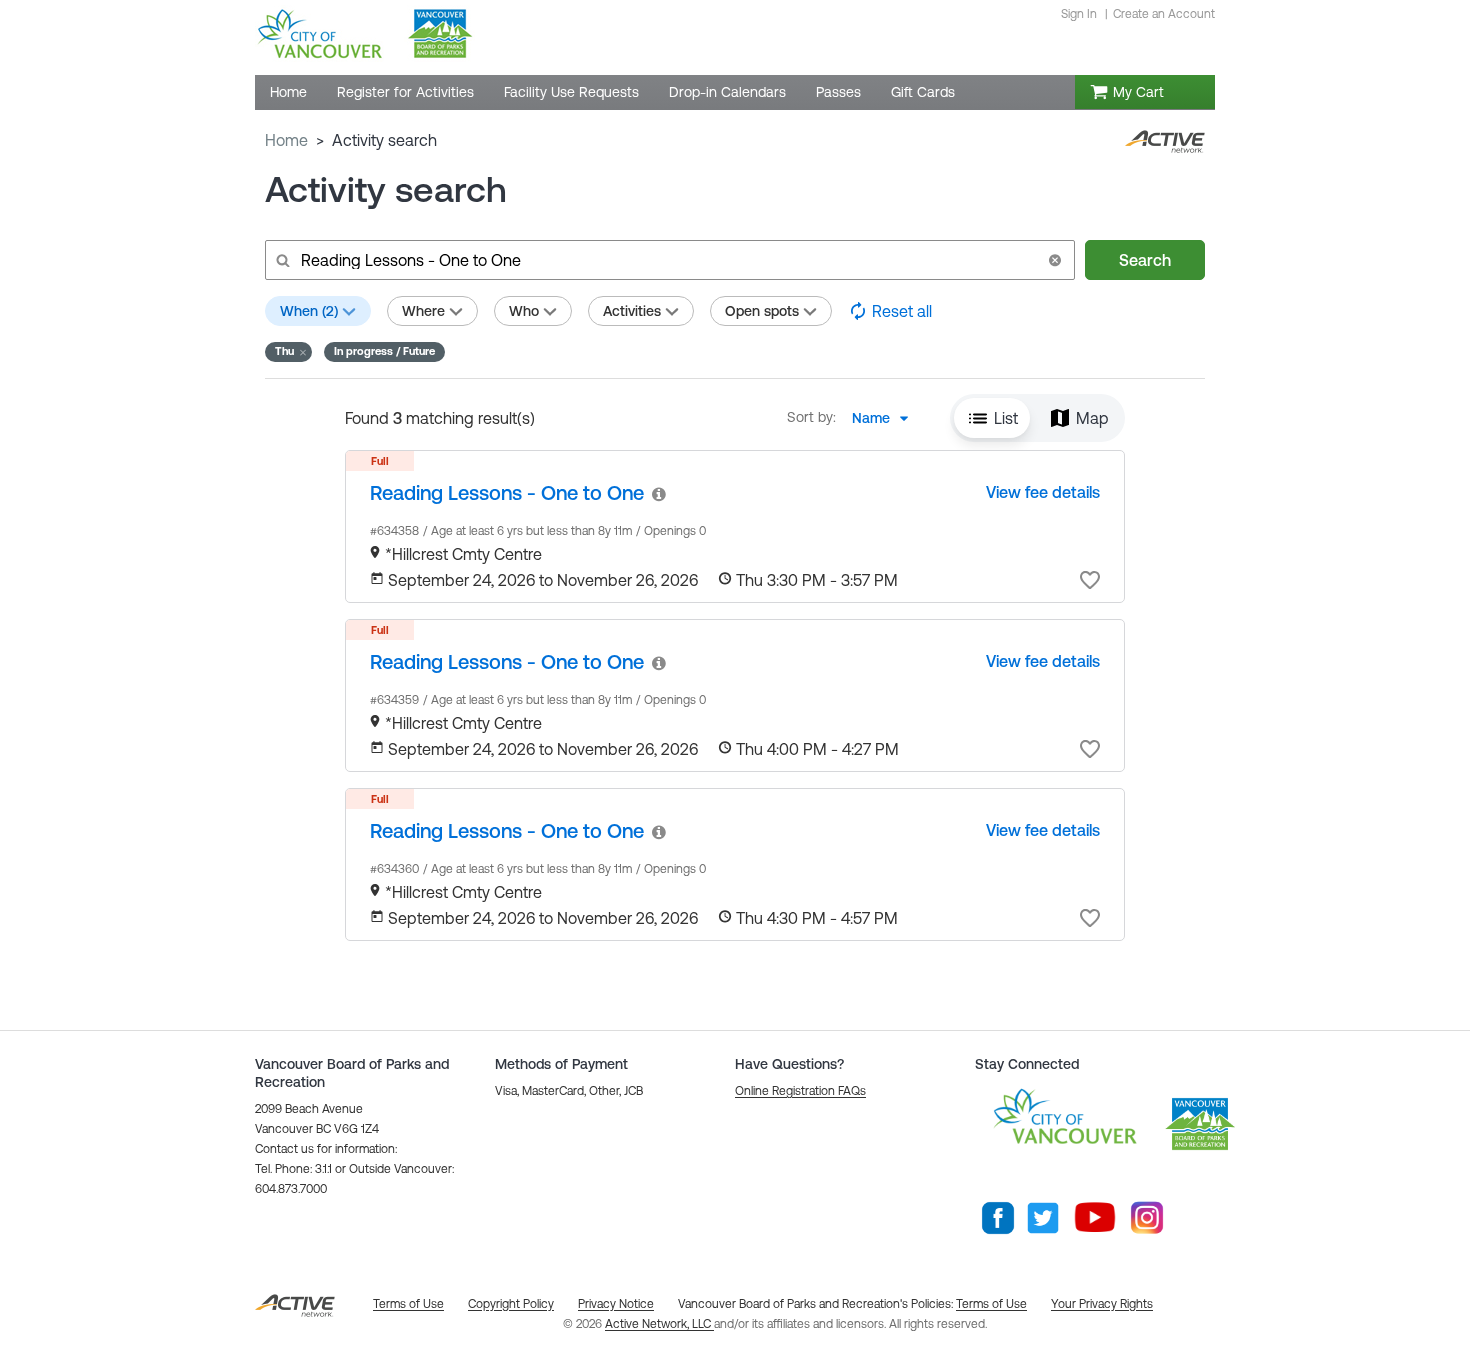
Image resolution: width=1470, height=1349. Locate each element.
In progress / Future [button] (384, 351)
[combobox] (886, 418)
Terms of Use (991, 1304)
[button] (1055, 260)
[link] (507, 492)
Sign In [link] (1079, 14)
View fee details (1043, 492)
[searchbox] (668, 260)
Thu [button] (284, 351)
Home (286, 140)
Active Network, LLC (659, 1324)
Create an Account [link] (1164, 14)
